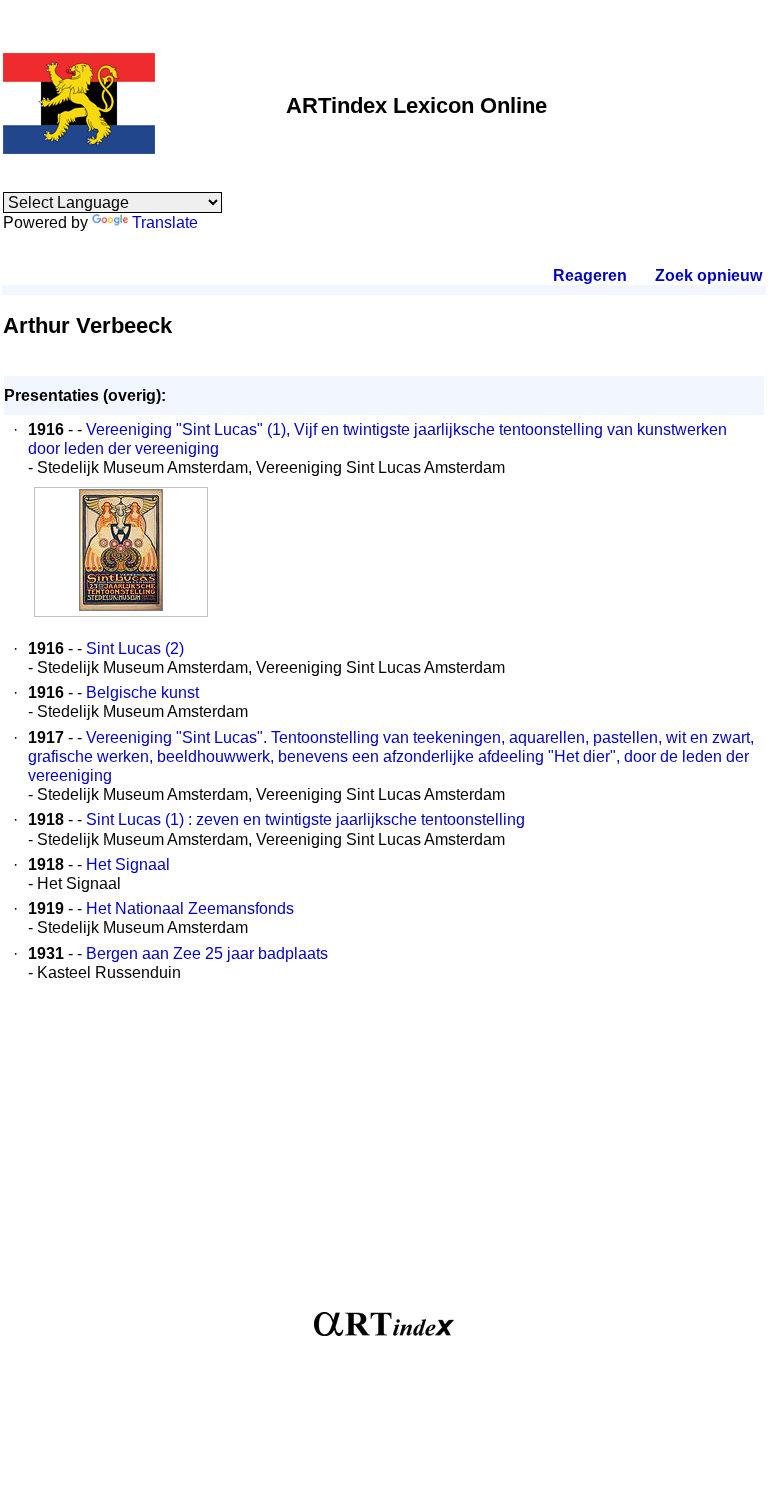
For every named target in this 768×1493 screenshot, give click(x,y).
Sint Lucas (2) (135, 648)
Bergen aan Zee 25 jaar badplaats (207, 953)
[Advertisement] (384, 1157)
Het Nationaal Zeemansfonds (190, 908)
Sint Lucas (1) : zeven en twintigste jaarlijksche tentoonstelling (305, 819)
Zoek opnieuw (708, 275)
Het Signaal (128, 864)
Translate (165, 222)
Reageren (590, 275)
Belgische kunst (142, 692)
